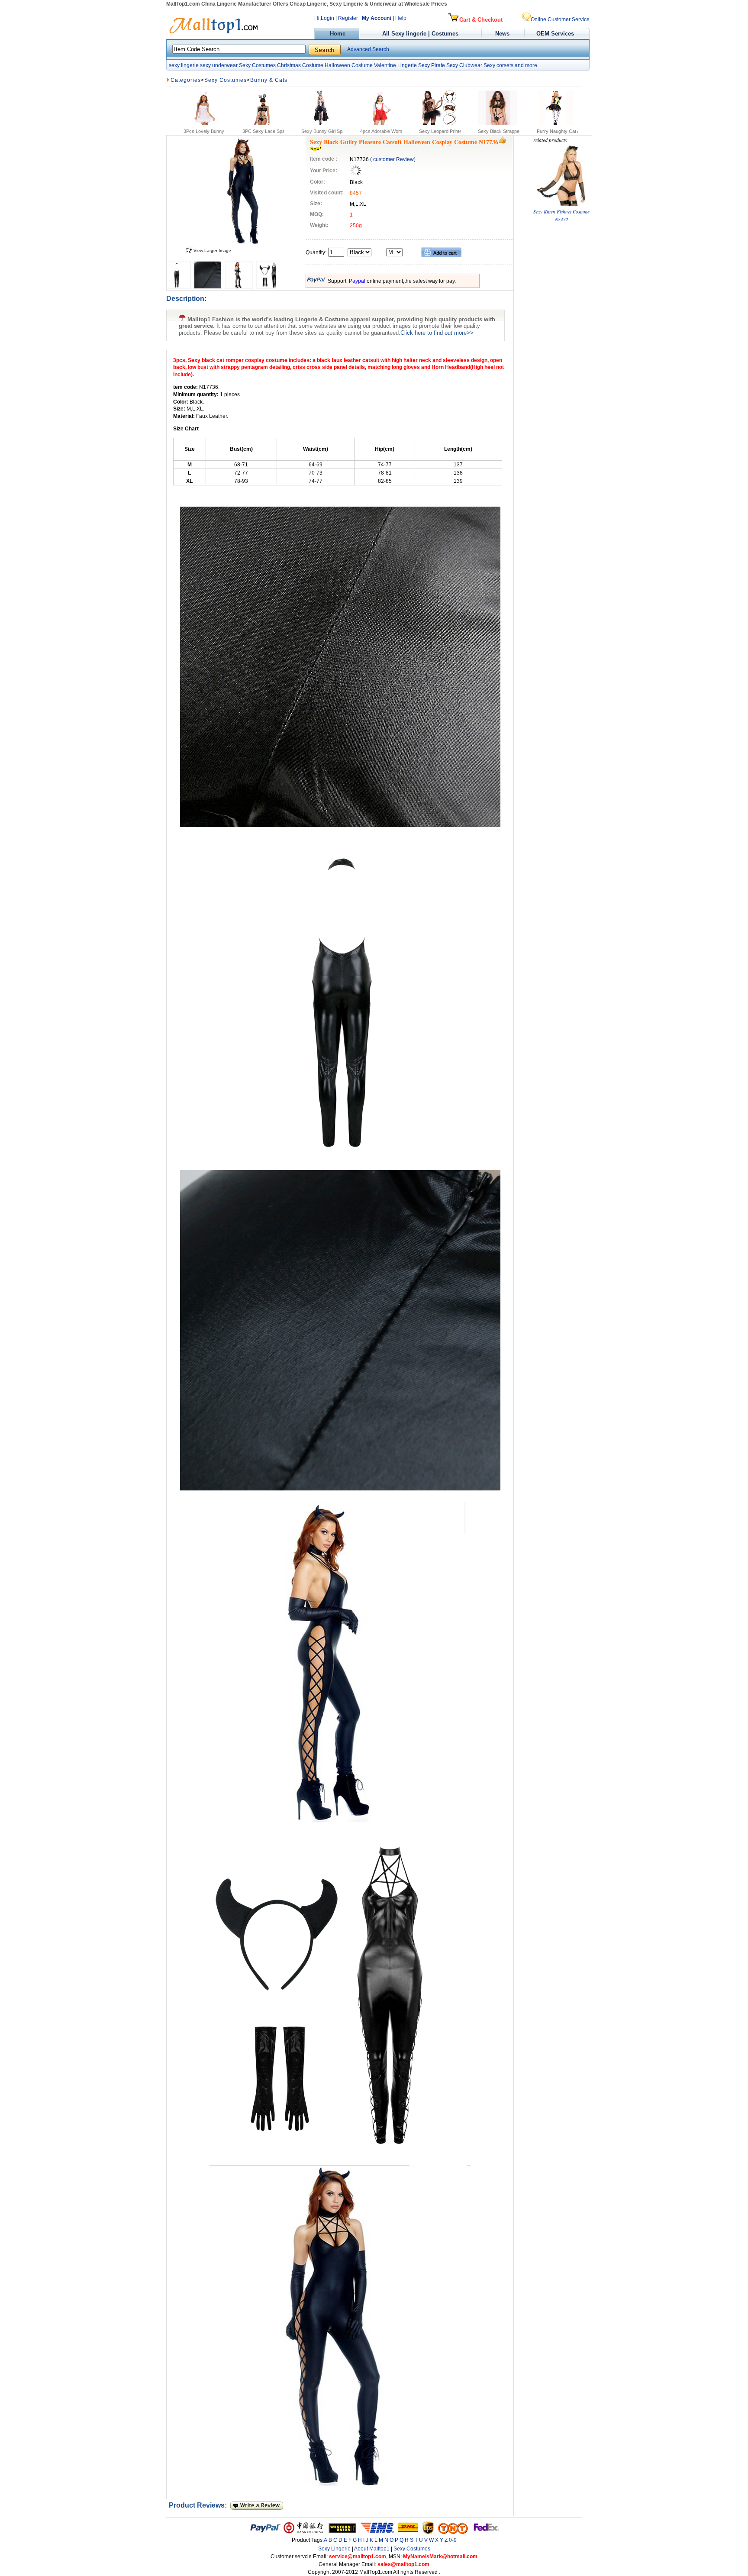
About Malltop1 (372, 2549)
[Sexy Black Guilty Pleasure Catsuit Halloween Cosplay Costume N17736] (245, 242)
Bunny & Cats (269, 80)
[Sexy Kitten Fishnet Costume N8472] (561, 204)
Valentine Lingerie (395, 65)
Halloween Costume (349, 65)
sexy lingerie (184, 65)
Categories (186, 80)
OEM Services (555, 34)
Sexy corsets (498, 65)
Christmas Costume (300, 65)
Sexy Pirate (432, 65)
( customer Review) (393, 159)
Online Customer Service (560, 19)
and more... (528, 65)
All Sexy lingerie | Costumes (420, 34)
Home (337, 34)
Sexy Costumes (257, 65)
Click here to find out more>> (437, 333)
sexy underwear (219, 65)
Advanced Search (368, 49)
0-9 (453, 2540)
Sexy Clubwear (464, 65)
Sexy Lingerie (334, 2549)
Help (401, 18)
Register (348, 18)
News (503, 34)
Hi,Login (324, 18)
